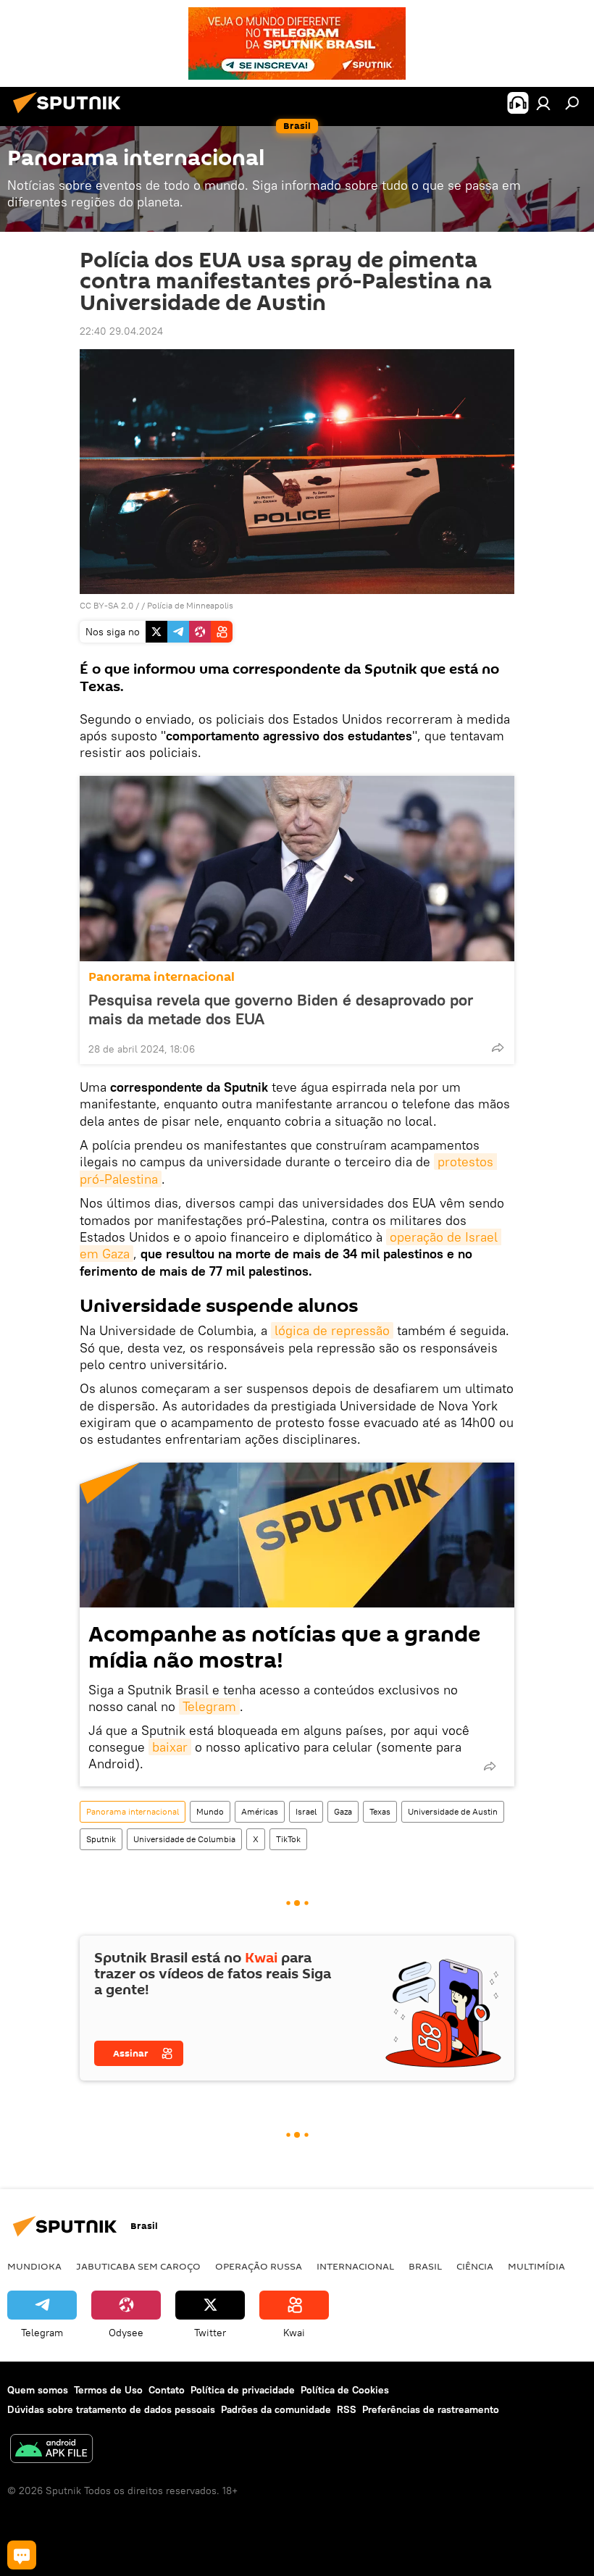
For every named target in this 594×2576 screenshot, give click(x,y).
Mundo (210, 1811)
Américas (260, 1811)
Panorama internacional (162, 977)
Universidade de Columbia (184, 1839)
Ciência (475, 2266)
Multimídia (536, 2266)
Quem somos (38, 2390)
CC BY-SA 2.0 (106, 605)
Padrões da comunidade (276, 2409)
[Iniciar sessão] (543, 103)
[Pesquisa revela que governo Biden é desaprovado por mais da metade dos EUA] (297, 869)
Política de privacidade (243, 2390)
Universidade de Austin (453, 1811)
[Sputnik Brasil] (71, 115)
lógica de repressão (332, 1330)
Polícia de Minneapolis (190, 605)
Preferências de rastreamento (431, 2409)
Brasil (425, 2266)
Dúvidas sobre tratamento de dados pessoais (111, 2409)
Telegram (209, 1706)
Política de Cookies (345, 2390)
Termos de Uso (108, 2390)
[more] (498, 1047)
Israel (306, 1811)
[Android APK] (51, 2450)
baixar (170, 1747)
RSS (347, 2409)
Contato (167, 2390)
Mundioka (34, 2266)
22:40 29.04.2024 (121, 331)
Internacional (355, 2266)
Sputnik (101, 1839)
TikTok (288, 1839)
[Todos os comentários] (22, 2555)
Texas (380, 1811)
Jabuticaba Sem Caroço (138, 2266)
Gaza (343, 1811)
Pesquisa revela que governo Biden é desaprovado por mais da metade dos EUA (281, 1009)
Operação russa (259, 2266)
